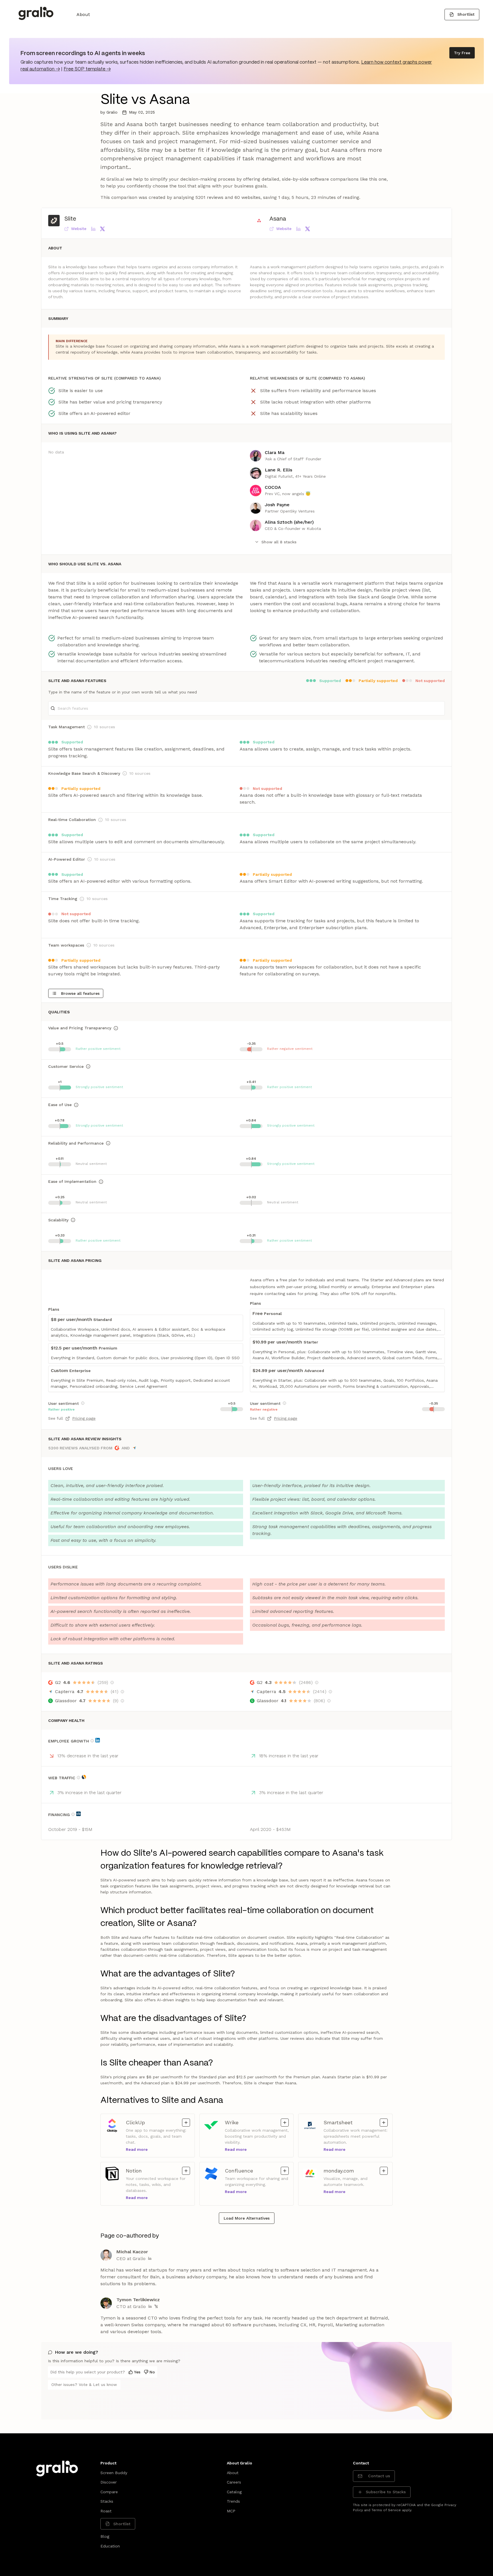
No (152, 2372)
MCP (231, 2511)
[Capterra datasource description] (122, 1692)
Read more (137, 2149)
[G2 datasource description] (112, 1683)
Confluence (239, 2170)
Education (110, 2546)
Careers (234, 2482)
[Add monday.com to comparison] (384, 2171)
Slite (70, 219)
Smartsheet (338, 2122)
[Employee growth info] (92, 1741)
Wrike (234, 2122)
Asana (278, 219)
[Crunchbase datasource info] (78, 1814)
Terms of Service (386, 2510)
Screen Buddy (114, 2473)
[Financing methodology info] (73, 1814)
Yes (137, 2372)
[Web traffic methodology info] (78, 1778)
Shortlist (466, 14)
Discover (109, 2482)
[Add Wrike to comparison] (285, 2123)
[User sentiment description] (83, 1403)
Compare (109, 2492)
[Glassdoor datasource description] (122, 1701)
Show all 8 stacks (279, 542)
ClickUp (135, 2122)
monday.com (339, 2170)
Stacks (107, 2501)
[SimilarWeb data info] (84, 1777)
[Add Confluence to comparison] (285, 2171)
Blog (105, 2536)
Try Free (462, 53)
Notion (135, 2170)
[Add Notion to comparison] (186, 2171)
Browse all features (80, 993)
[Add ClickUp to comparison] (186, 2123)
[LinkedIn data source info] (98, 1740)
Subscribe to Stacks (386, 2492)
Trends (233, 2501)
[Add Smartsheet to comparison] (384, 2123)
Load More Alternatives (247, 2218)
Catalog (234, 2492)
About (83, 14)
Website (79, 229)
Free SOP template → (87, 69)
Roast (106, 2511)
